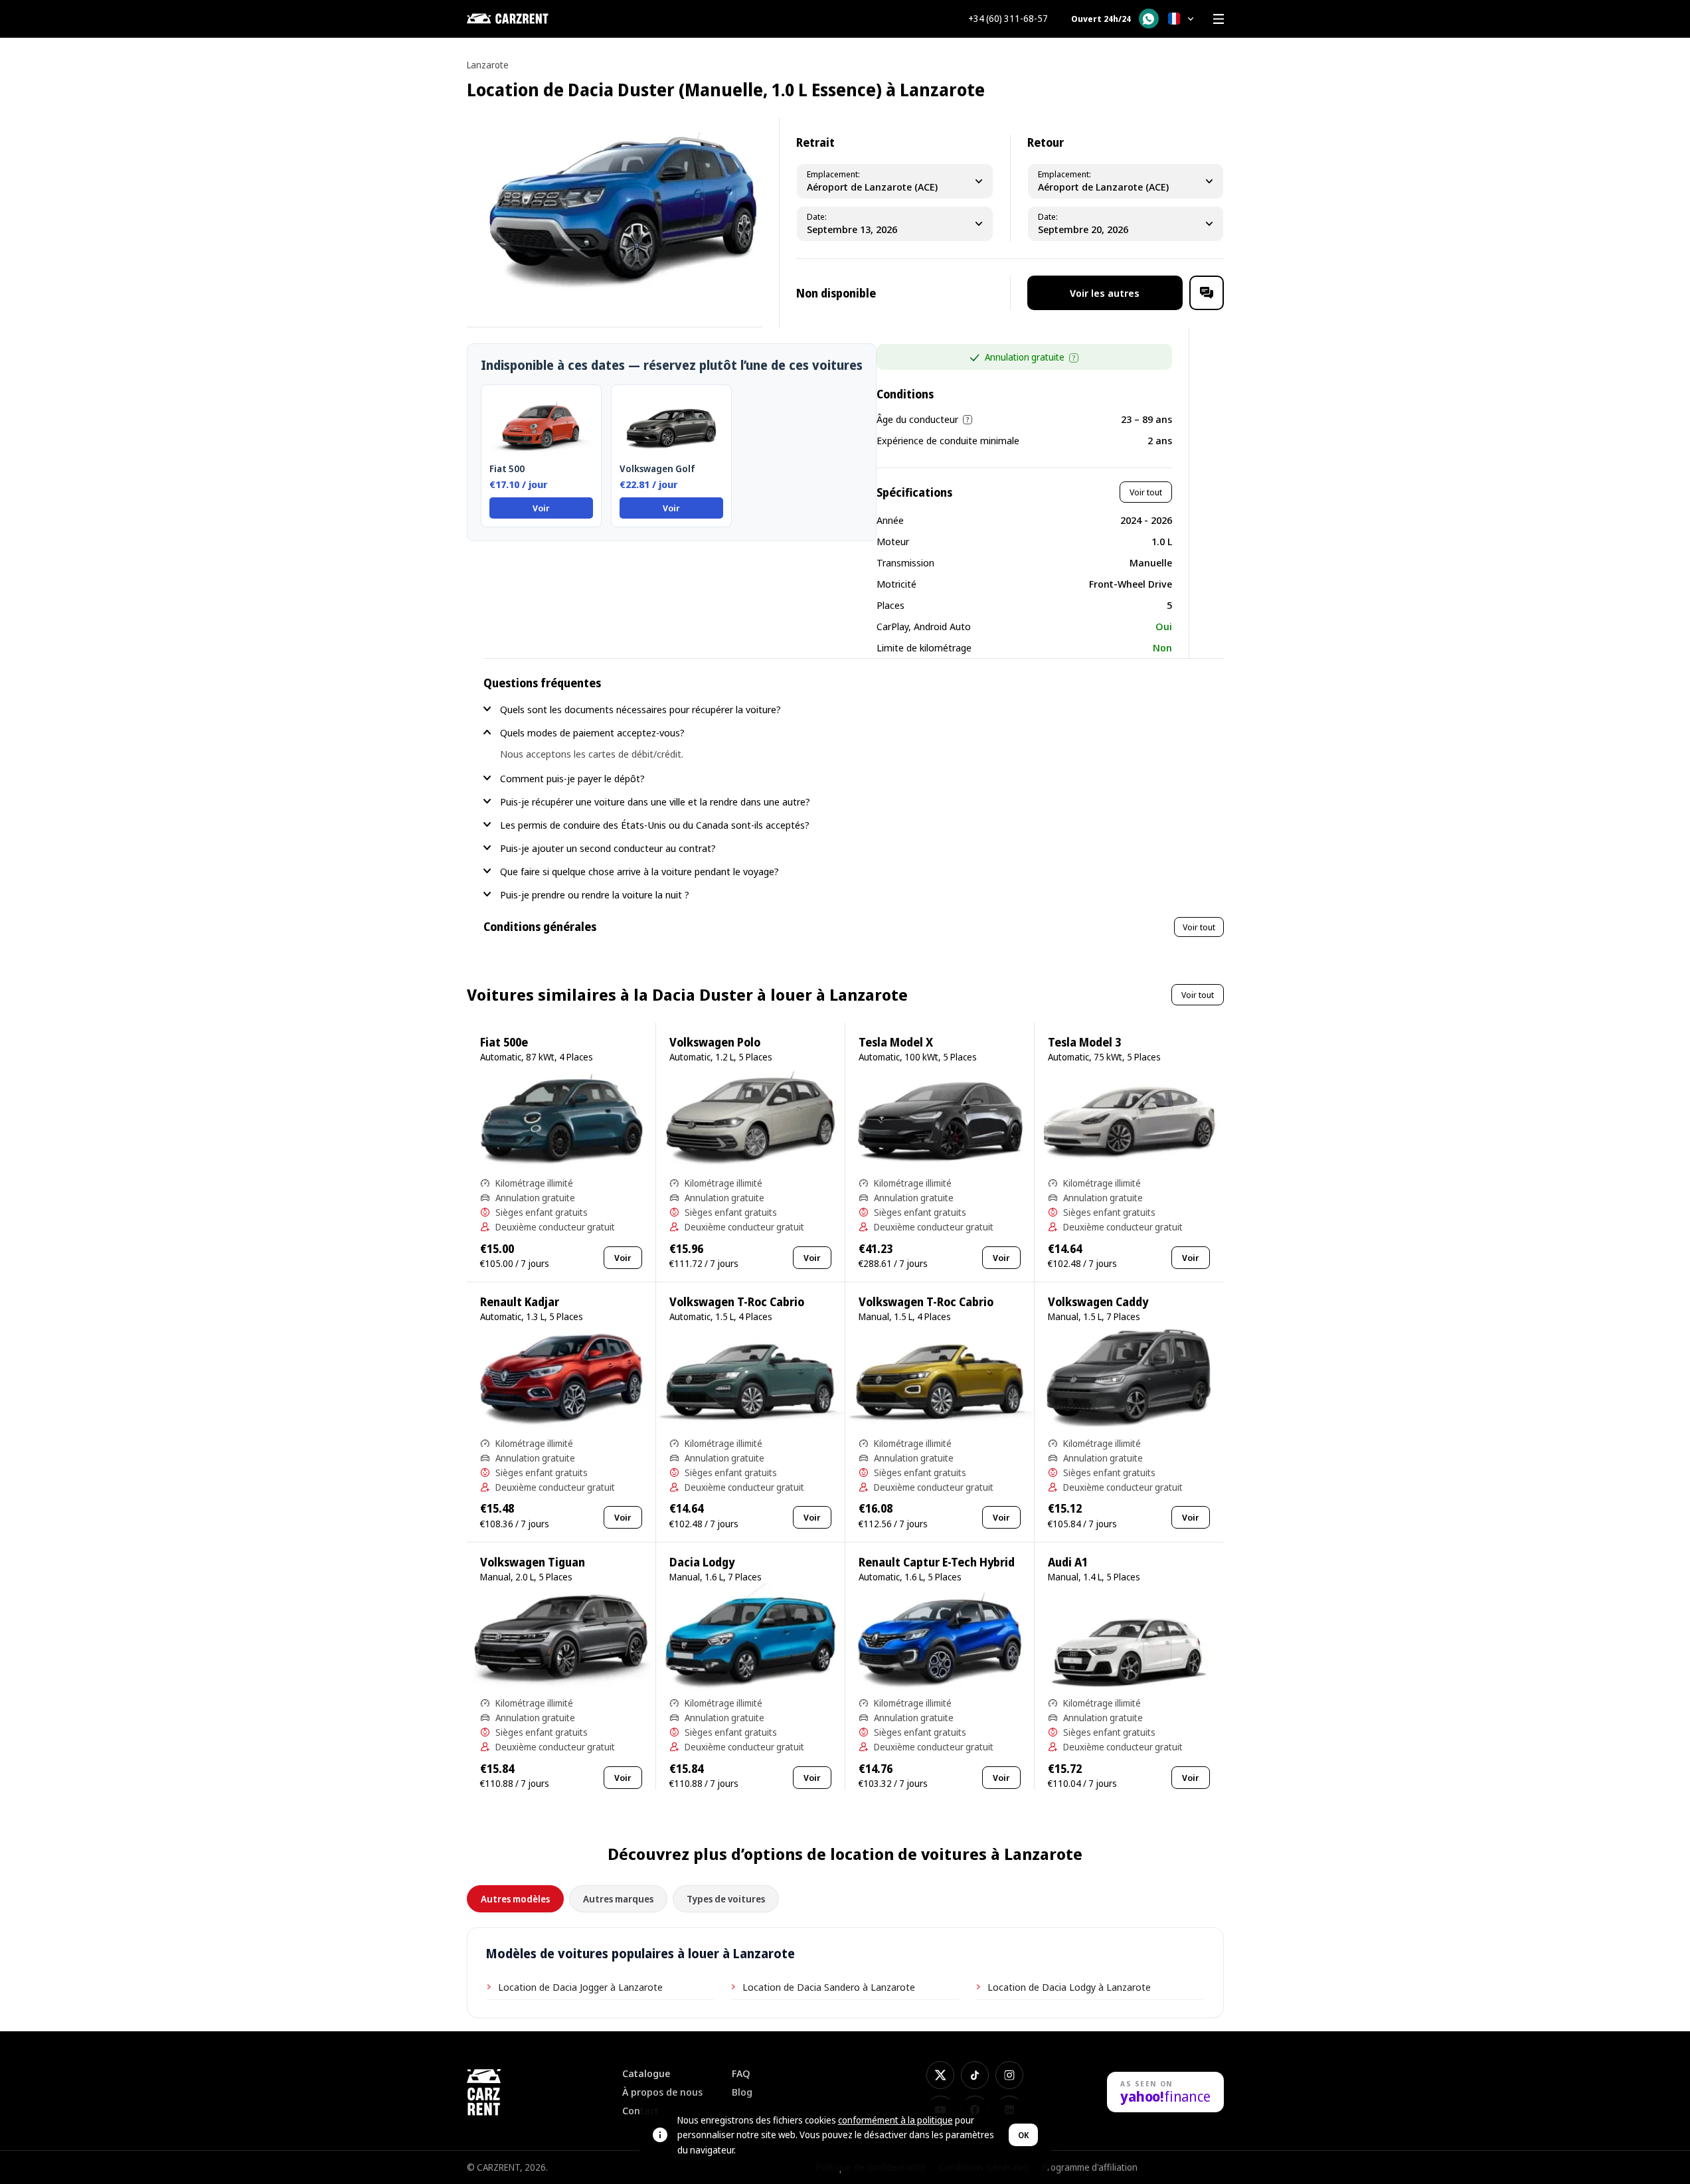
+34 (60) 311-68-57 (1008, 19)
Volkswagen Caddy (1098, 1302)
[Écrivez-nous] (1207, 293)
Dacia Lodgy (702, 1562)
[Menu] (1219, 19)
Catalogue (646, 2073)
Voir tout (1146, 492)
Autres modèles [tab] (515, 1899)
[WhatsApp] (1149, 19)
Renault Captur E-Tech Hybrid (937, 1562)
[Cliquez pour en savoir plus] (1074, 358)
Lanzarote (488, 65)
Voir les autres (1105, 293)
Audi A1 (1068, 1562)
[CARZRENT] (533, 19)
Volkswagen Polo (715, 1042)
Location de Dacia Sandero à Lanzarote (829, 1987)
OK (1023, 2135)
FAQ (741, 2073)
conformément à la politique (895, 2120)
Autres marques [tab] (618, 1899)
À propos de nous (662, 2092)
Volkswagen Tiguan (533, 1562)
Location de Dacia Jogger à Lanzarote (580, 1987)
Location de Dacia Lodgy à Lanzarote (1069, 1987)
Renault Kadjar (520, 1302)
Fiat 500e (504, 1042)
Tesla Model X (896, 1042)
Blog (742, 2092)
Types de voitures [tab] (726, 1899)
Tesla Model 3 (1084, 1042)
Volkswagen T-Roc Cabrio (737, 1302)
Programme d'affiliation (1090, 2167)
